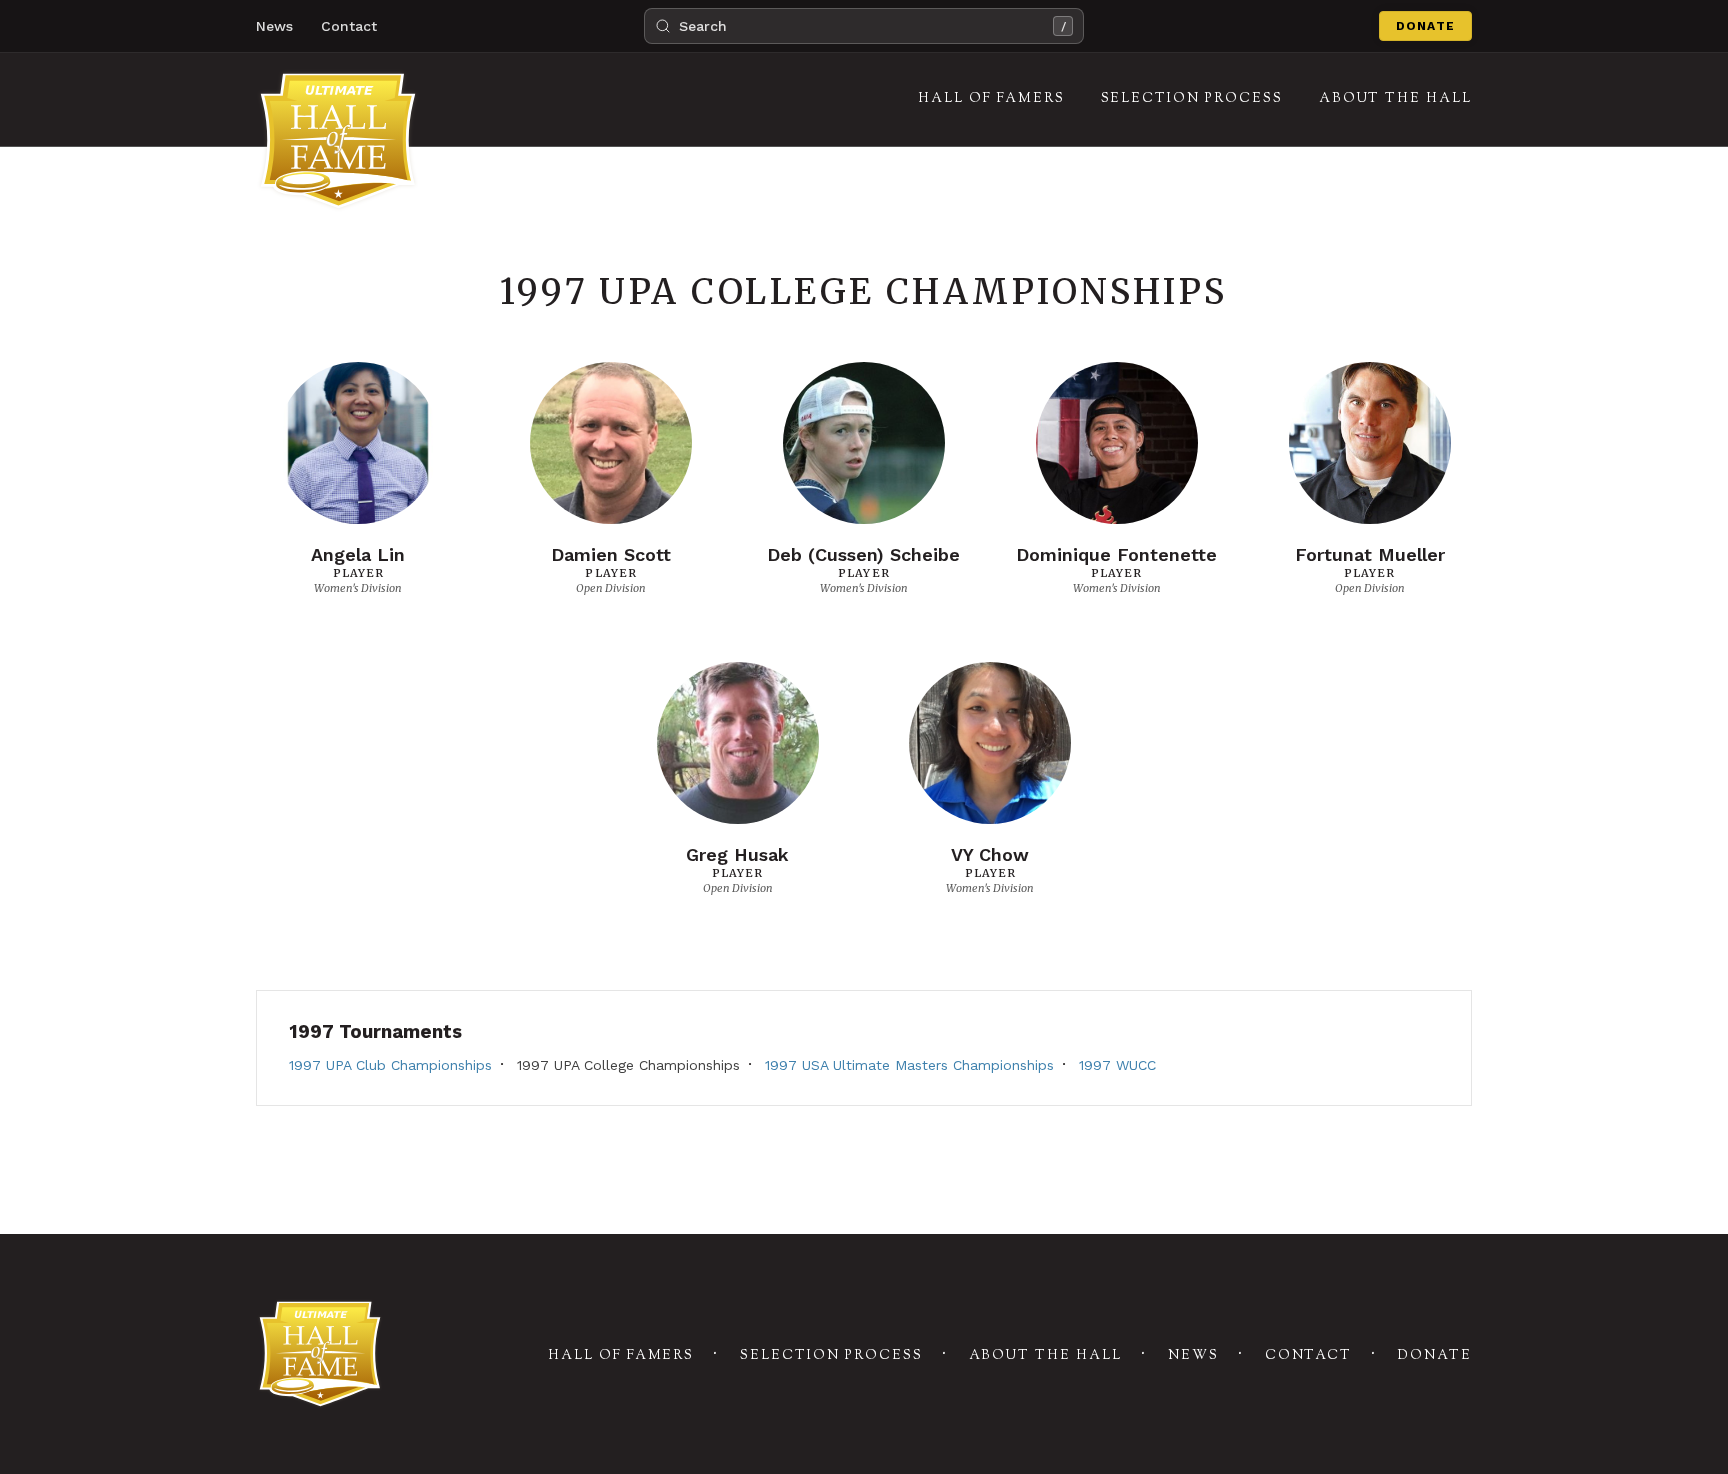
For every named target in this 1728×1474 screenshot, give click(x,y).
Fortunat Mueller (1370, 554)
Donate (1425, 26)
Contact (349, 26)
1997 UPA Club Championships (390, 1065)
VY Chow (990, 854)
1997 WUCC (1117, 1065)
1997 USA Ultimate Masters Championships (909, 1065)
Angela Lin (358, 554)
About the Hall (1045, 1356)
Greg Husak (737, 854)
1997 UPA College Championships (628, 1065)
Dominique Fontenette (1116, 554)
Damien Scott (611, 554)
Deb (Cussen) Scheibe (863, 554)
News (274, 26)
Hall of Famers (621, 1356)
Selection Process (831, 1356)
